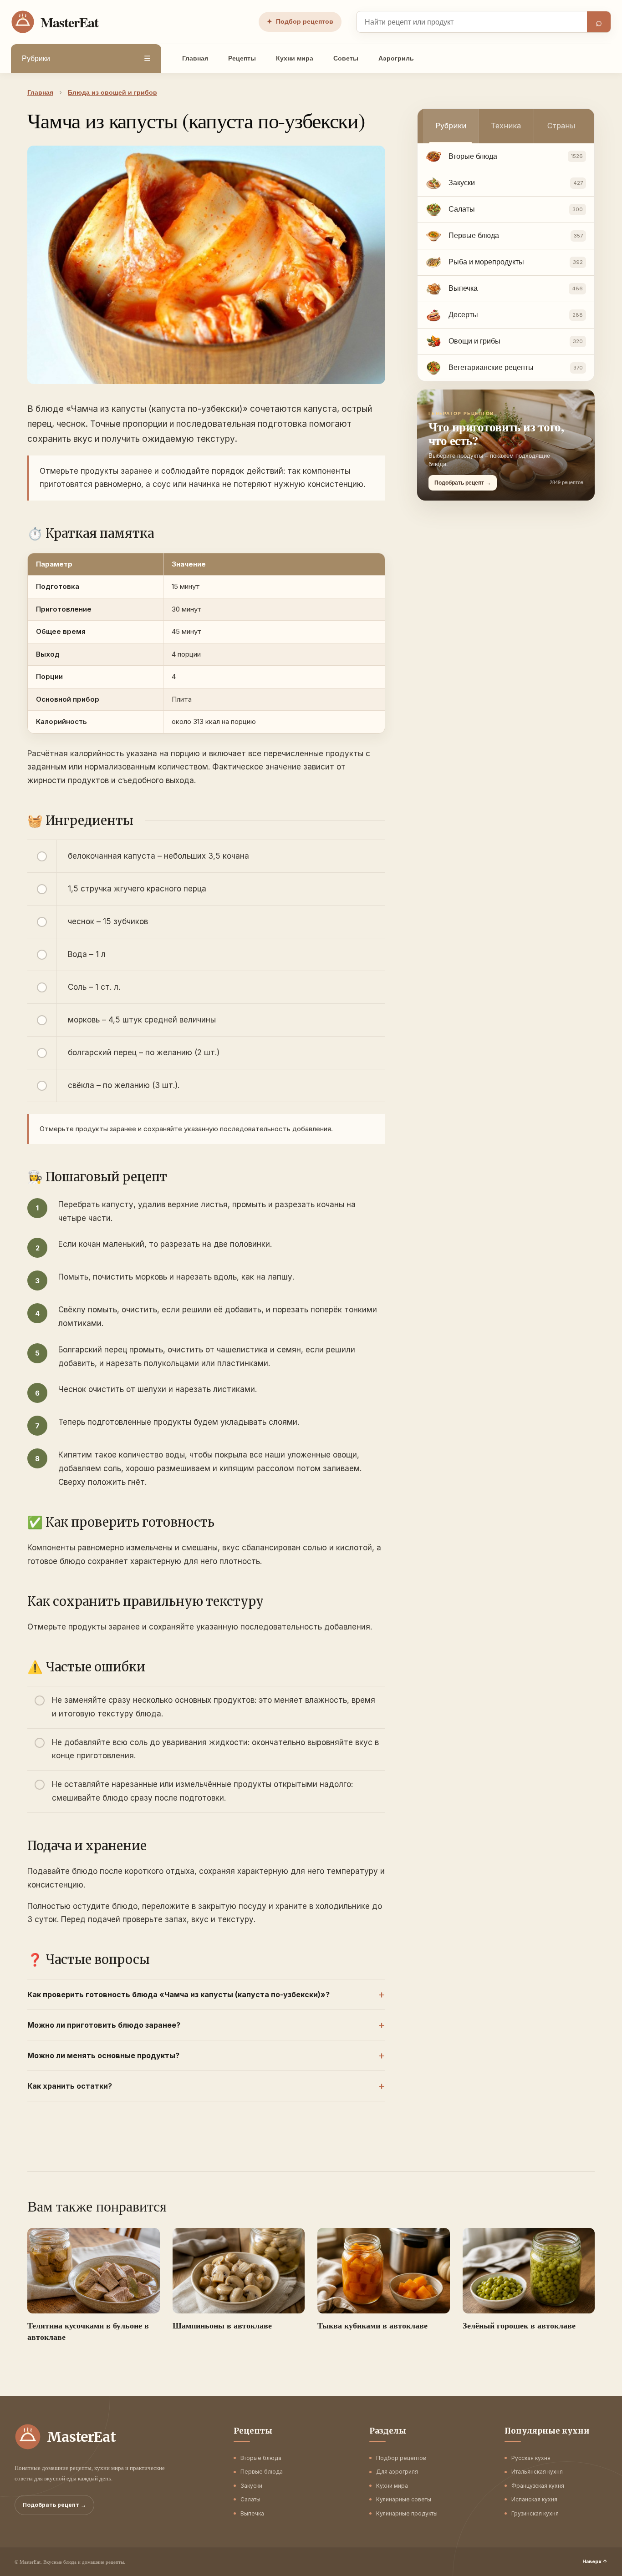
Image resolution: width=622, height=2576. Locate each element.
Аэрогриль (396, 58)
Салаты (250, 2499)
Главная (195, 58)
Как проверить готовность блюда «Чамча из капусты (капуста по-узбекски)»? (178, 1994)
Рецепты (242, 58)
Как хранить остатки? (70, 2086)
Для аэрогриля (397, 2472)
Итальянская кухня (537, 2472)
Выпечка (252, 2513)
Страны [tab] (561, 126)
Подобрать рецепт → (54, 2505)
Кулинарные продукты (407, 2513)
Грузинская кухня (535, 2513)
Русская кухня (531, 2458)
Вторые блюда (261, 2458)
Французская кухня (538, 2486)
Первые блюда (262, 2472)
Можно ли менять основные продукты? (103, 2055)
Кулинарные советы (404, 2499)
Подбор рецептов (300, 21)
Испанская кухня (534, 2499)
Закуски (251, 2486)
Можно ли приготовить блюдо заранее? (104, 2025)
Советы (346, 58)
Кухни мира (295, 58)
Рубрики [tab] (451, 126)
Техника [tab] (506, 126)
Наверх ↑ (595, 2561)
